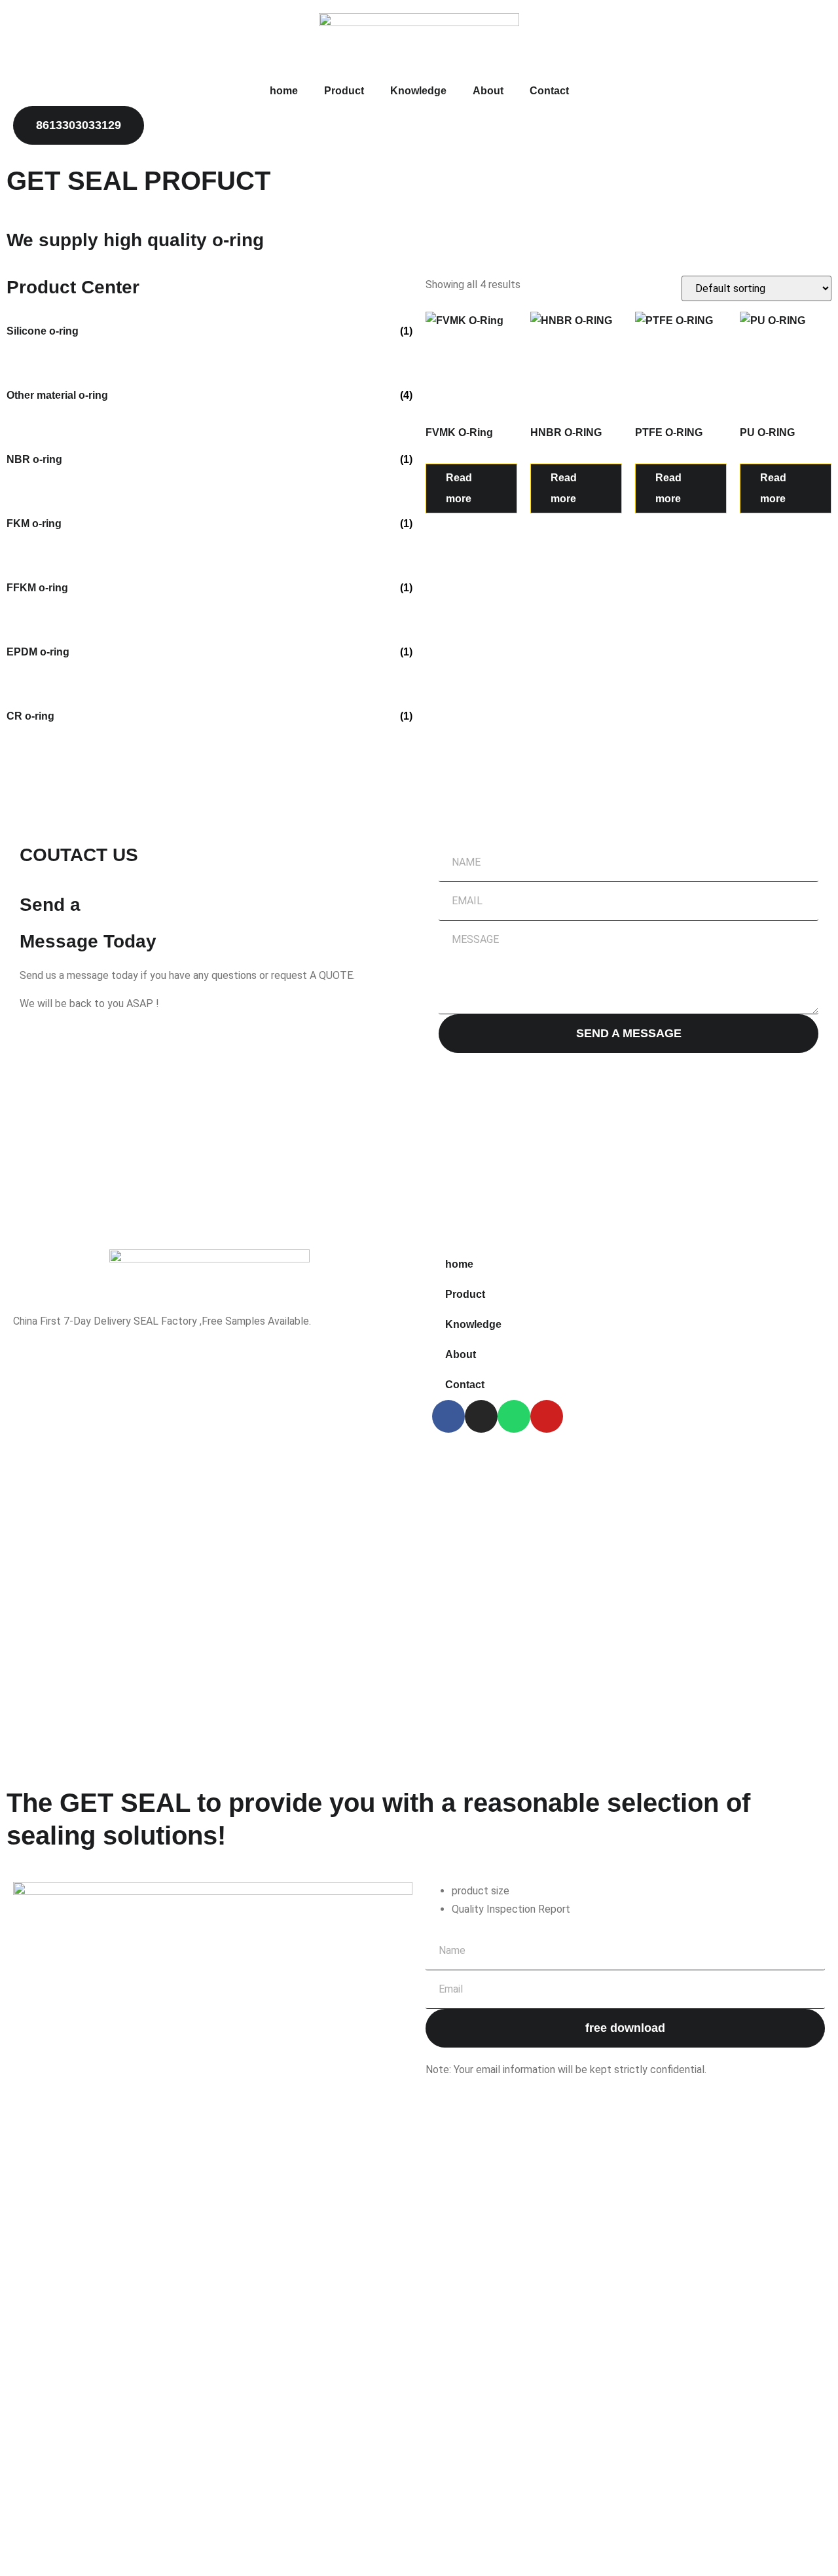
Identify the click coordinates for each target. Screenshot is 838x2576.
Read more (459, 488)
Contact (549, 91)
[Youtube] (547, 1416)
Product (344, 91)
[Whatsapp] (514, 1416)
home (284, 91)
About (488, 91)
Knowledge (418, 91)
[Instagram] (481, 1416)
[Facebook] (448, 1416)
